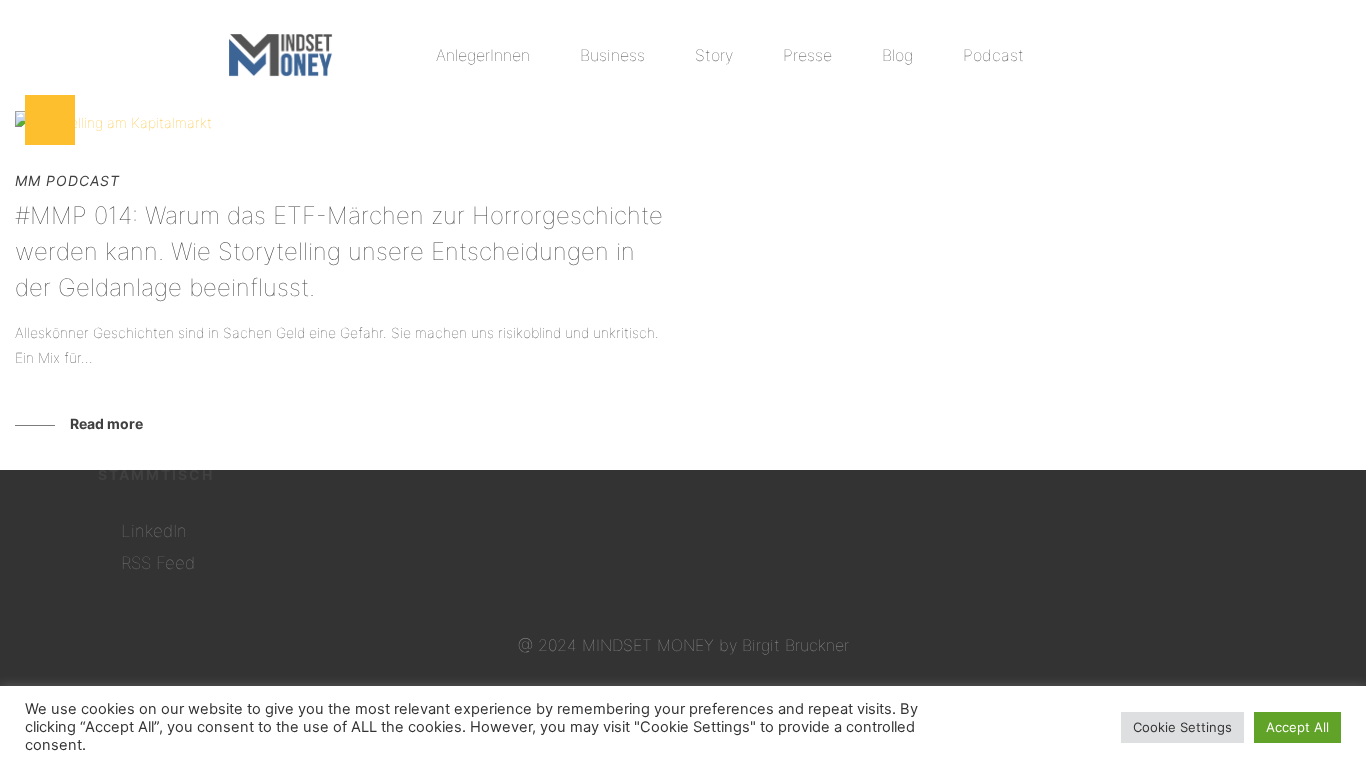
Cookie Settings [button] (1182, 727)
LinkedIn (154, 531)
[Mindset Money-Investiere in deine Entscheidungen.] (280, 55)
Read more (106, 423)
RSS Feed (158, 563)
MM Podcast (67, 180)
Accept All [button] (1297, 727)
